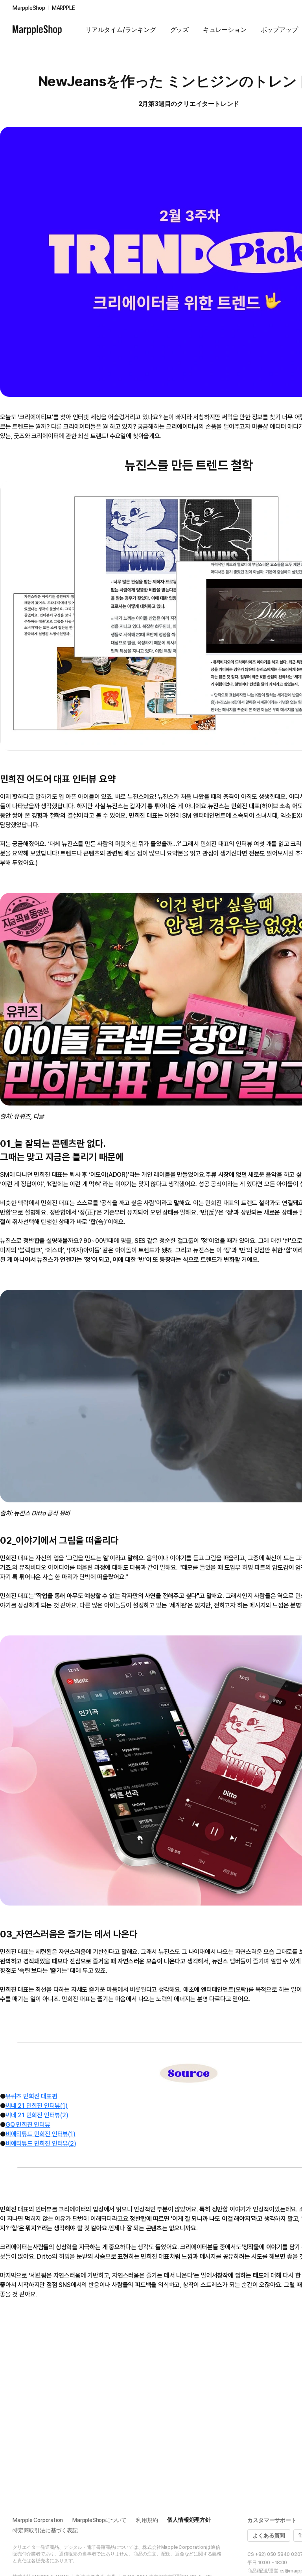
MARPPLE (64, 8)
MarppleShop (29, 8)
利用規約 (147, 2520)
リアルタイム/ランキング (121, 30)
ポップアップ (279, 30)
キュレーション (225, 30)
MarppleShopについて (99, 2520)
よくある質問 (269, 2535)
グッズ (180, 30)
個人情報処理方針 (189, 2520)
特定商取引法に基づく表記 (45, 2530)
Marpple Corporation (38, 2520)
